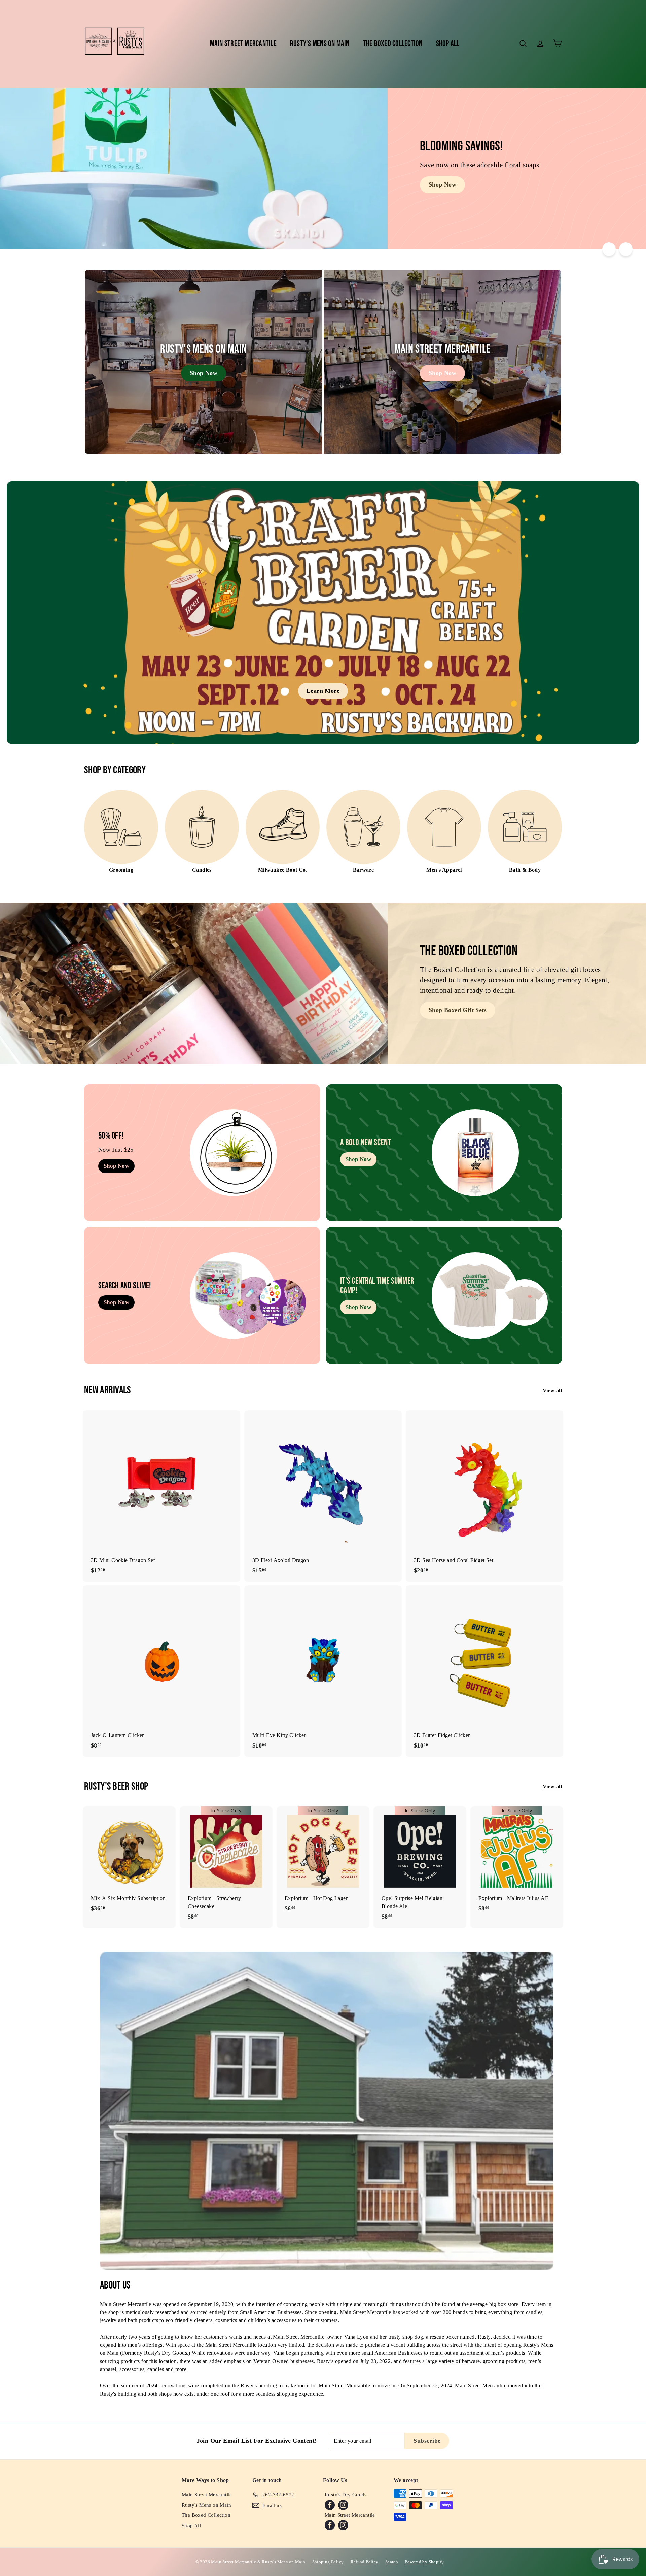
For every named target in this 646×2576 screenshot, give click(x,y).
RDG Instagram (343, 2505)
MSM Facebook (330, 2525)
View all (552, 1391)
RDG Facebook (330, 2505)
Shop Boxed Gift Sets (458, 1010)
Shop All (448, 44)
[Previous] (609, 249)
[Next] (626, 249)
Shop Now (442, 184)
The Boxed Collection (393, 44)
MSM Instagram (343, 2525)
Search (392, 2562)
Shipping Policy (328, 2562)
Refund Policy (365, 2562)
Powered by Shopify (424, 2562)
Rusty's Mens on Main (320, 44)
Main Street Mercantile (243, 44)
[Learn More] (323, 613)
